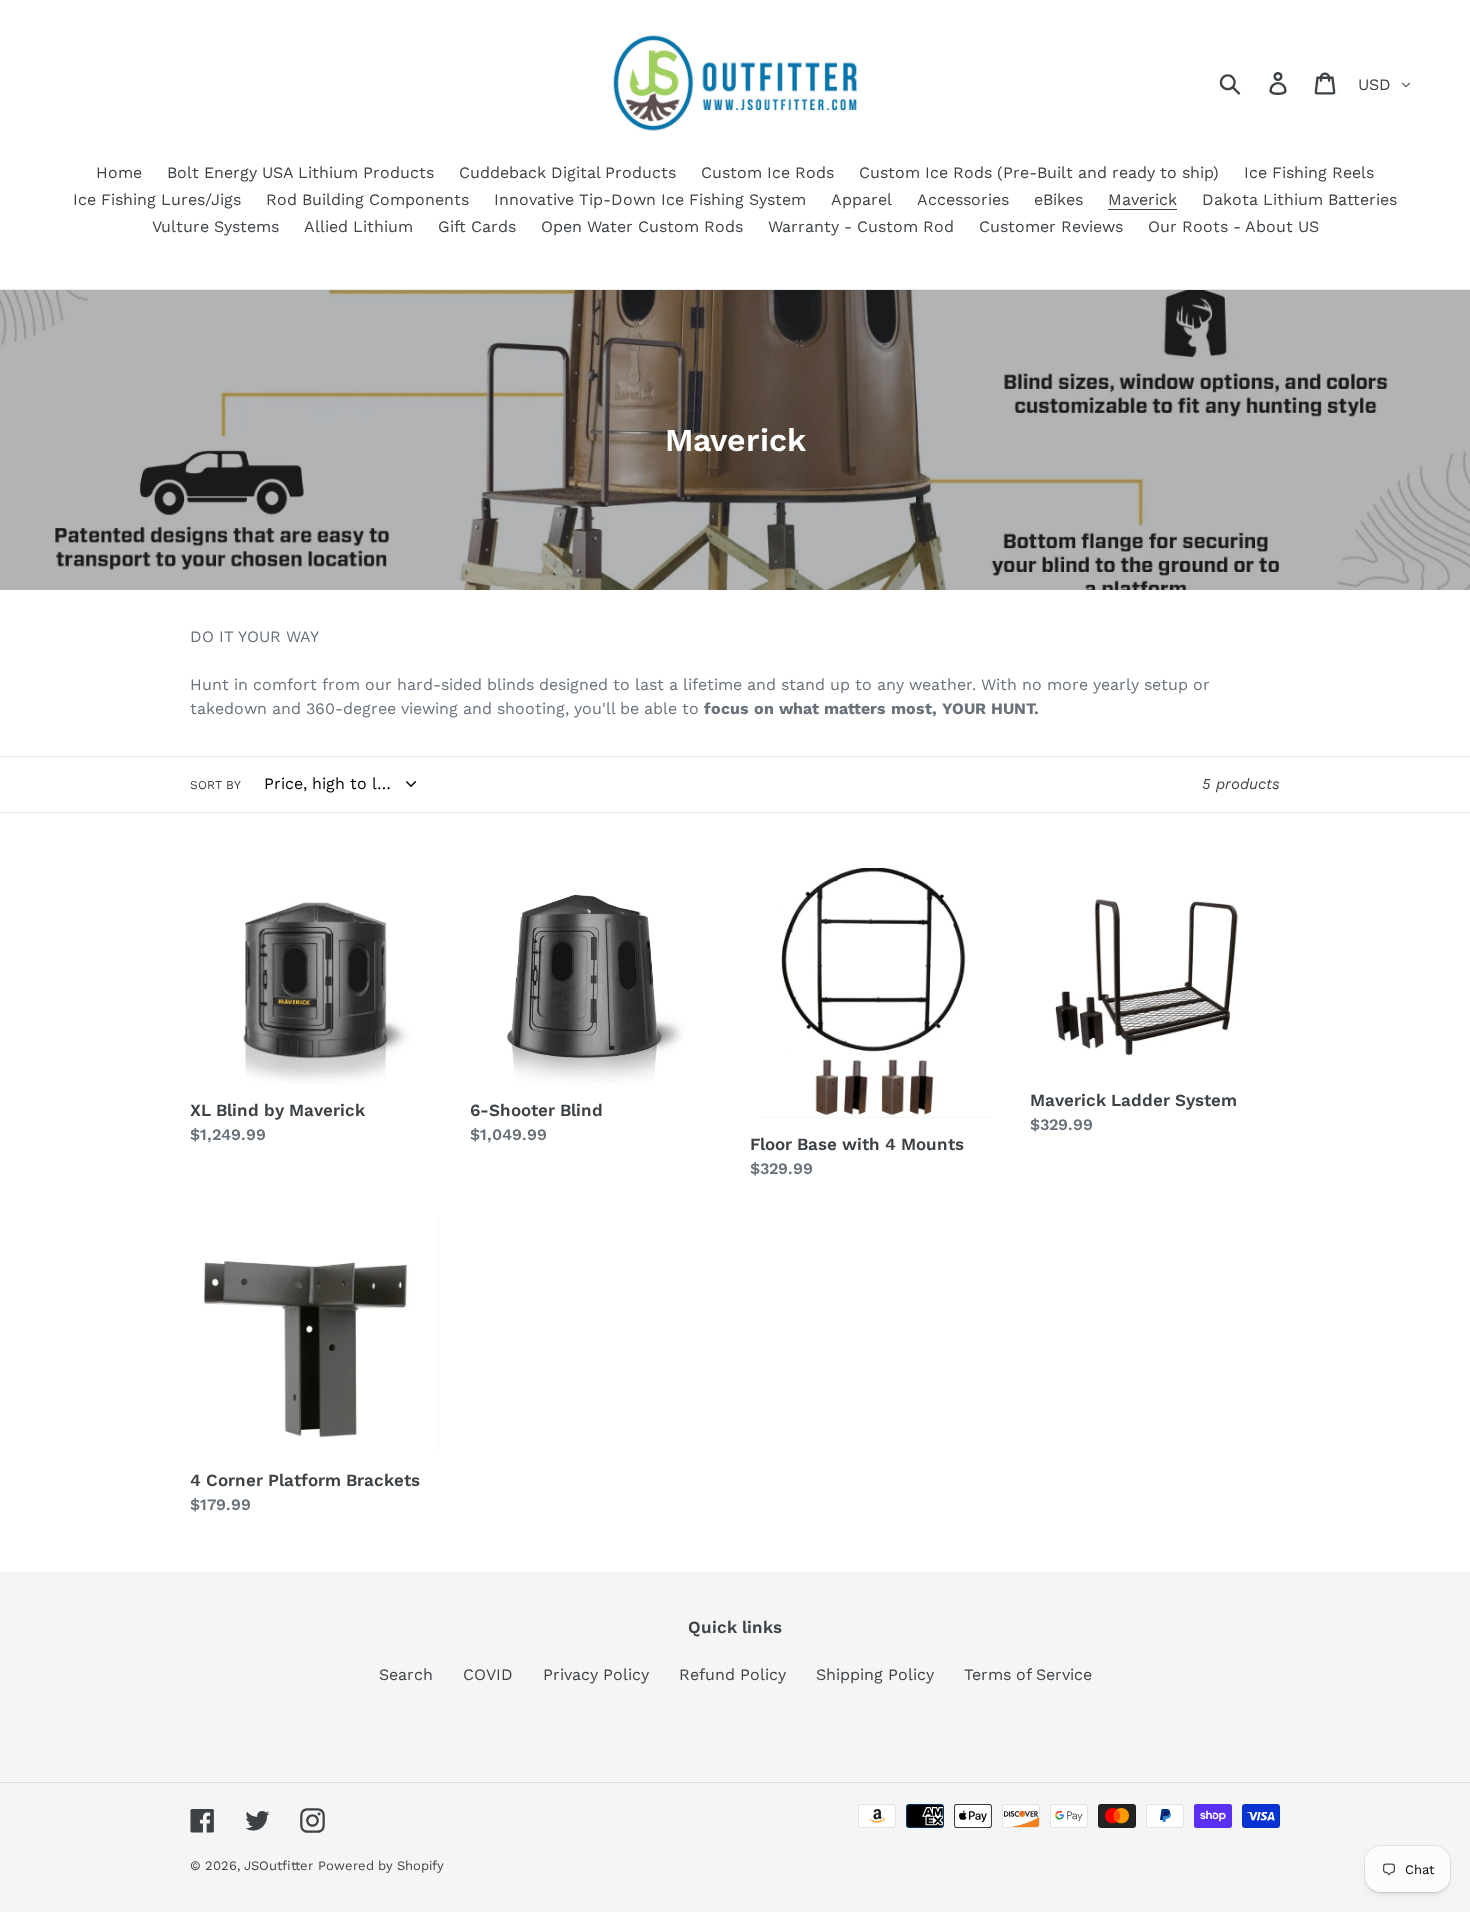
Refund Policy (732, 1674)
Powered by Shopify (381, 1865)
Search (406, 1674)
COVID (488, 1674)
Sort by (215, 785)
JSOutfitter (278, 1865)
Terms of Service (1028, 1674)
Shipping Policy (875, 1674)
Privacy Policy (596, 1674)
